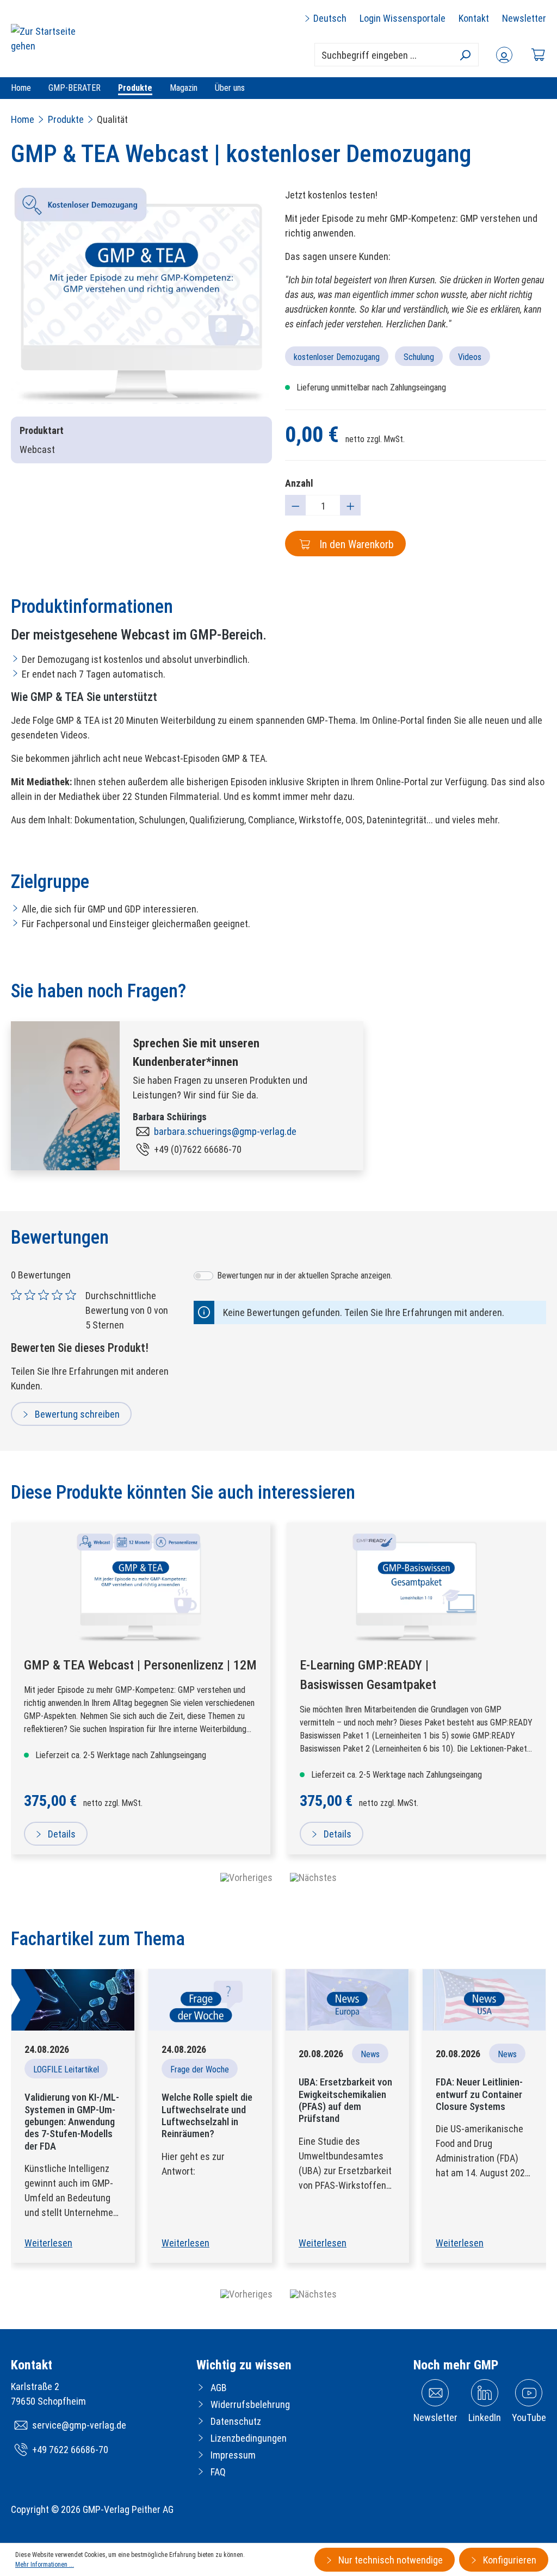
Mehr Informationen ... (45, 2565)
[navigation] (278, 1877)
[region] (141, 296)
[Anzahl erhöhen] (350, 505)
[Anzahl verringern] (295, 505)
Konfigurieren (509, 2560)
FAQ (218, 2472)
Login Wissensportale (403, 18)
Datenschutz (236, 2421)
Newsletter (524, 18)
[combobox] (397, 55)
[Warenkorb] (538, 55)
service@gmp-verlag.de (79, 2425)
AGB (219, 2388)
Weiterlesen (48, 2243)
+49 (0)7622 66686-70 (198, 1149)
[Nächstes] (313, 1877)
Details (61, 1834)
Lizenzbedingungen (249, 2438)
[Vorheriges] (246, 1877)
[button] (246, 2294)
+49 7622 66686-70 (70, 2450)
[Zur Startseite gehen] (52, 39)
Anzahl (299, 483)
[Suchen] (465, 55)
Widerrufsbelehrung (250, 2404)
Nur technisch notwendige (389, 2560)
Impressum (233, 2455)
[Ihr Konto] (504, 55)
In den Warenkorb (355, 544)
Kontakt (474, 18)
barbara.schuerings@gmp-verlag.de (225, 1131)
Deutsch (329, 18)
